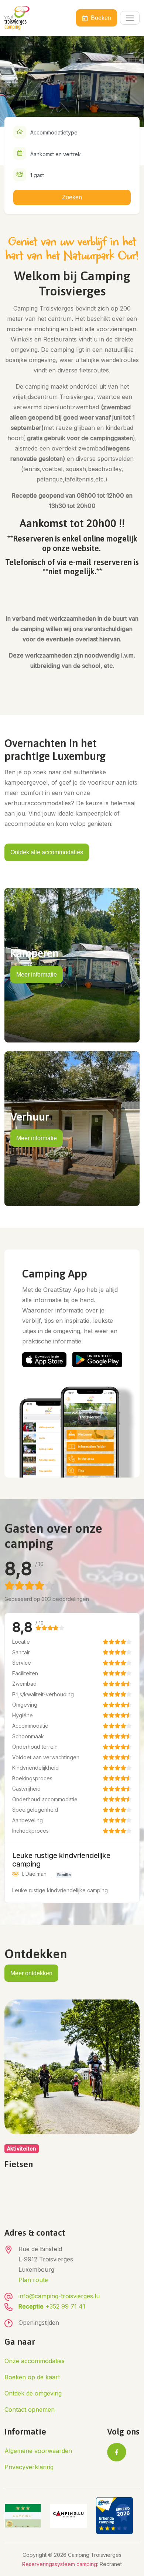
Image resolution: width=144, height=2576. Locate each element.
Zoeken (72, 197)
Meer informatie (37, 975)
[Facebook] (117, 2452)
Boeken (101, 18)
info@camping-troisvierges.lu (59, 2296)
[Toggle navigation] (130, 18)
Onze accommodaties (35, 2361)
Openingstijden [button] (39, 2323)
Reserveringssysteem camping (60, 2564)
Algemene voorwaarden (38, 2451)
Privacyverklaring (29, 2467)
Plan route (33, 2280)
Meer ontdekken (31, 1973)
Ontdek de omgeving (33, 2393)
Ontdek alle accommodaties (47, 852)
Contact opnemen (30, 2409)
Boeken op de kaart (32, 2377)
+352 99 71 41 (52, 2306)
